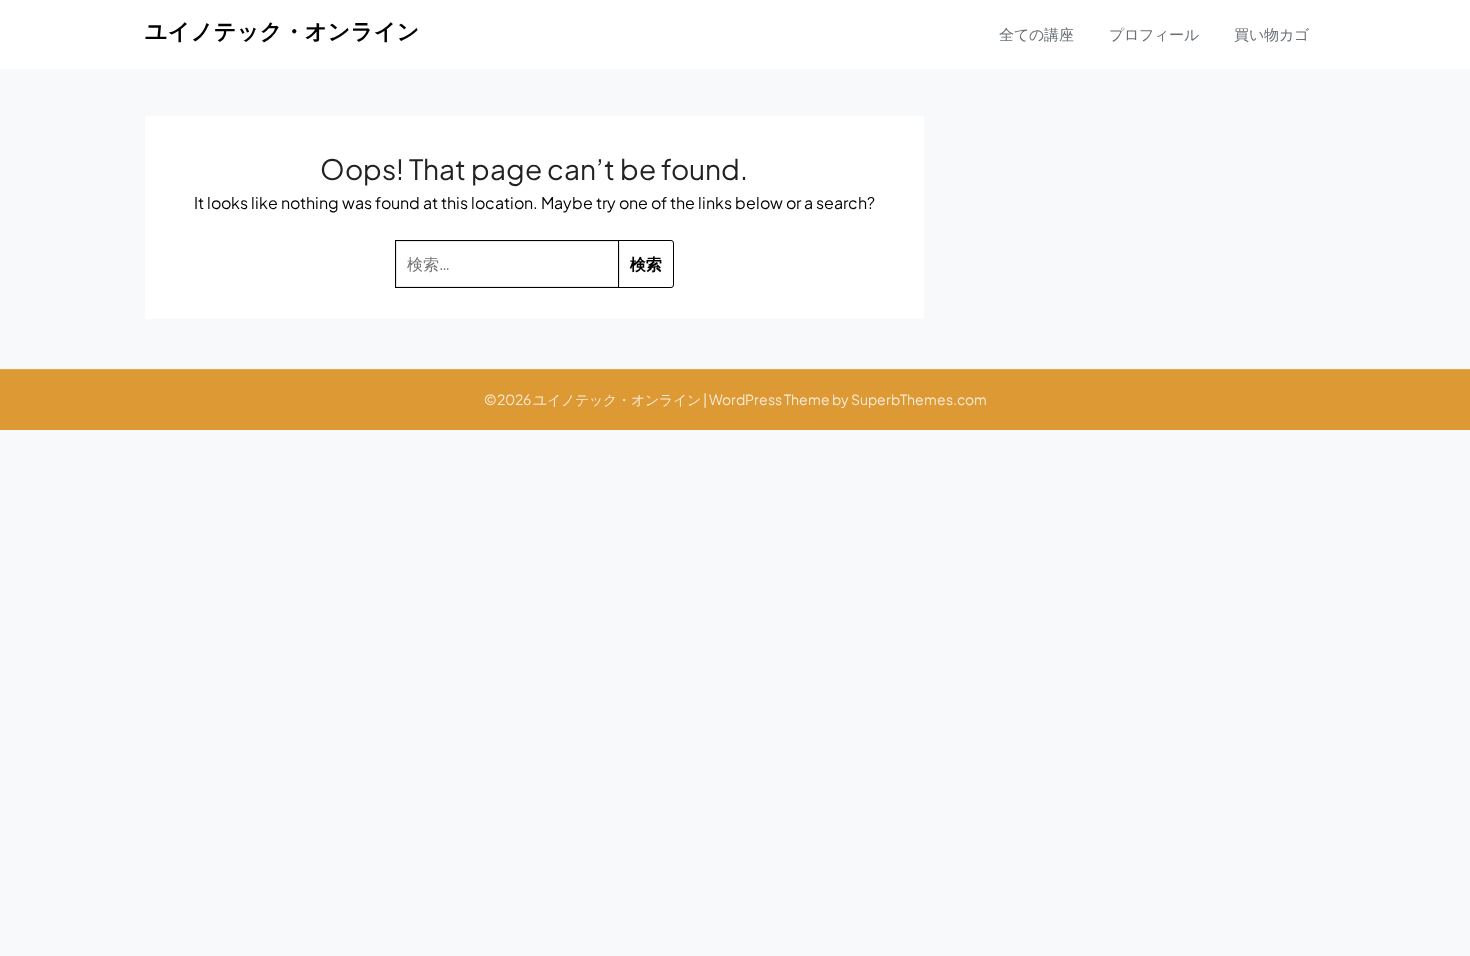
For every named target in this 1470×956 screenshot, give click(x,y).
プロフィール (1154, 33)
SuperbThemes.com (919, 399)
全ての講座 (1036, 33)
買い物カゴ (1271, 33)
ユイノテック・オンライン (282, 30)
